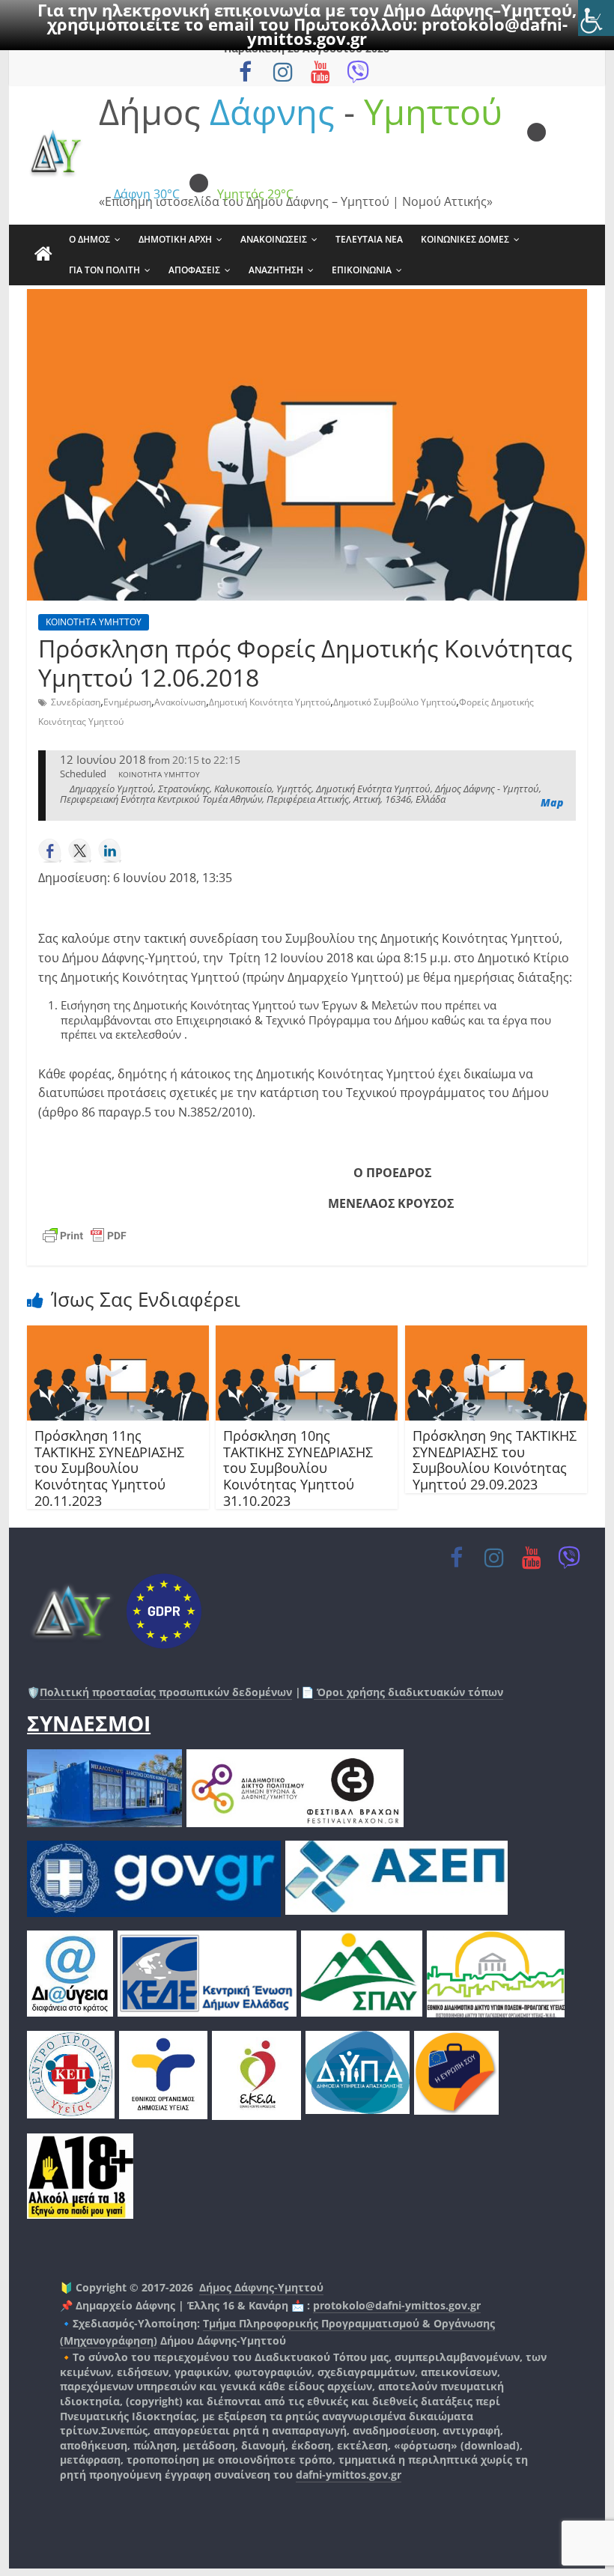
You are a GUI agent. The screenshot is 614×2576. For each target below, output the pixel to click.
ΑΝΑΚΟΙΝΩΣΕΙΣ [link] (274, 239)
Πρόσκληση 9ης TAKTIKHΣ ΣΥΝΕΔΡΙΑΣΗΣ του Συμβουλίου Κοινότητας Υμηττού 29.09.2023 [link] (495, 1460)
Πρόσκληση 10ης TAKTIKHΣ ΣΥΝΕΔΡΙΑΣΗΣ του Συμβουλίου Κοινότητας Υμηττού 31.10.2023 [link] (298, 1468)
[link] (596, 18)
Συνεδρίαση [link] (76, 702)
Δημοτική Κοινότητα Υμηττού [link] (270, 702)
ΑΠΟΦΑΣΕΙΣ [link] (194, 270)
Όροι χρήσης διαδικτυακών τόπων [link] (408, 1692)
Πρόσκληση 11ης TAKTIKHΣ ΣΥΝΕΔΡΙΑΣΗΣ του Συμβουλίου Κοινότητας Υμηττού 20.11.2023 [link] (109, 1468)
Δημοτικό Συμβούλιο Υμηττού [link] (395, 702)
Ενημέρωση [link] (127, 702)
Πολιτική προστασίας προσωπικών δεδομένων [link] (166, 1692)
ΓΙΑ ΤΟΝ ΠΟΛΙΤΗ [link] (104, 270)
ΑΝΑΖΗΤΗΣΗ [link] (276, 270)
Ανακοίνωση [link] (180, 702)
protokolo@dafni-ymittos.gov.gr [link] (397, 2305)
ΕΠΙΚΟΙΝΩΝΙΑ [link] (362, 270)
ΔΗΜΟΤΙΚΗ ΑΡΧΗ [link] (175, 239)
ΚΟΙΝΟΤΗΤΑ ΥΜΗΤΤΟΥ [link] (94, 622)
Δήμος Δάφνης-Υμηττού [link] (261, 2287)
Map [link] (552, 802)
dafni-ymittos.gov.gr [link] (349, 2475)
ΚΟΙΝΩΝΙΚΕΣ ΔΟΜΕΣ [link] (465, 239)
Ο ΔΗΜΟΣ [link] (89, 239)
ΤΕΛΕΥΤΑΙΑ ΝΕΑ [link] (369, 239)
